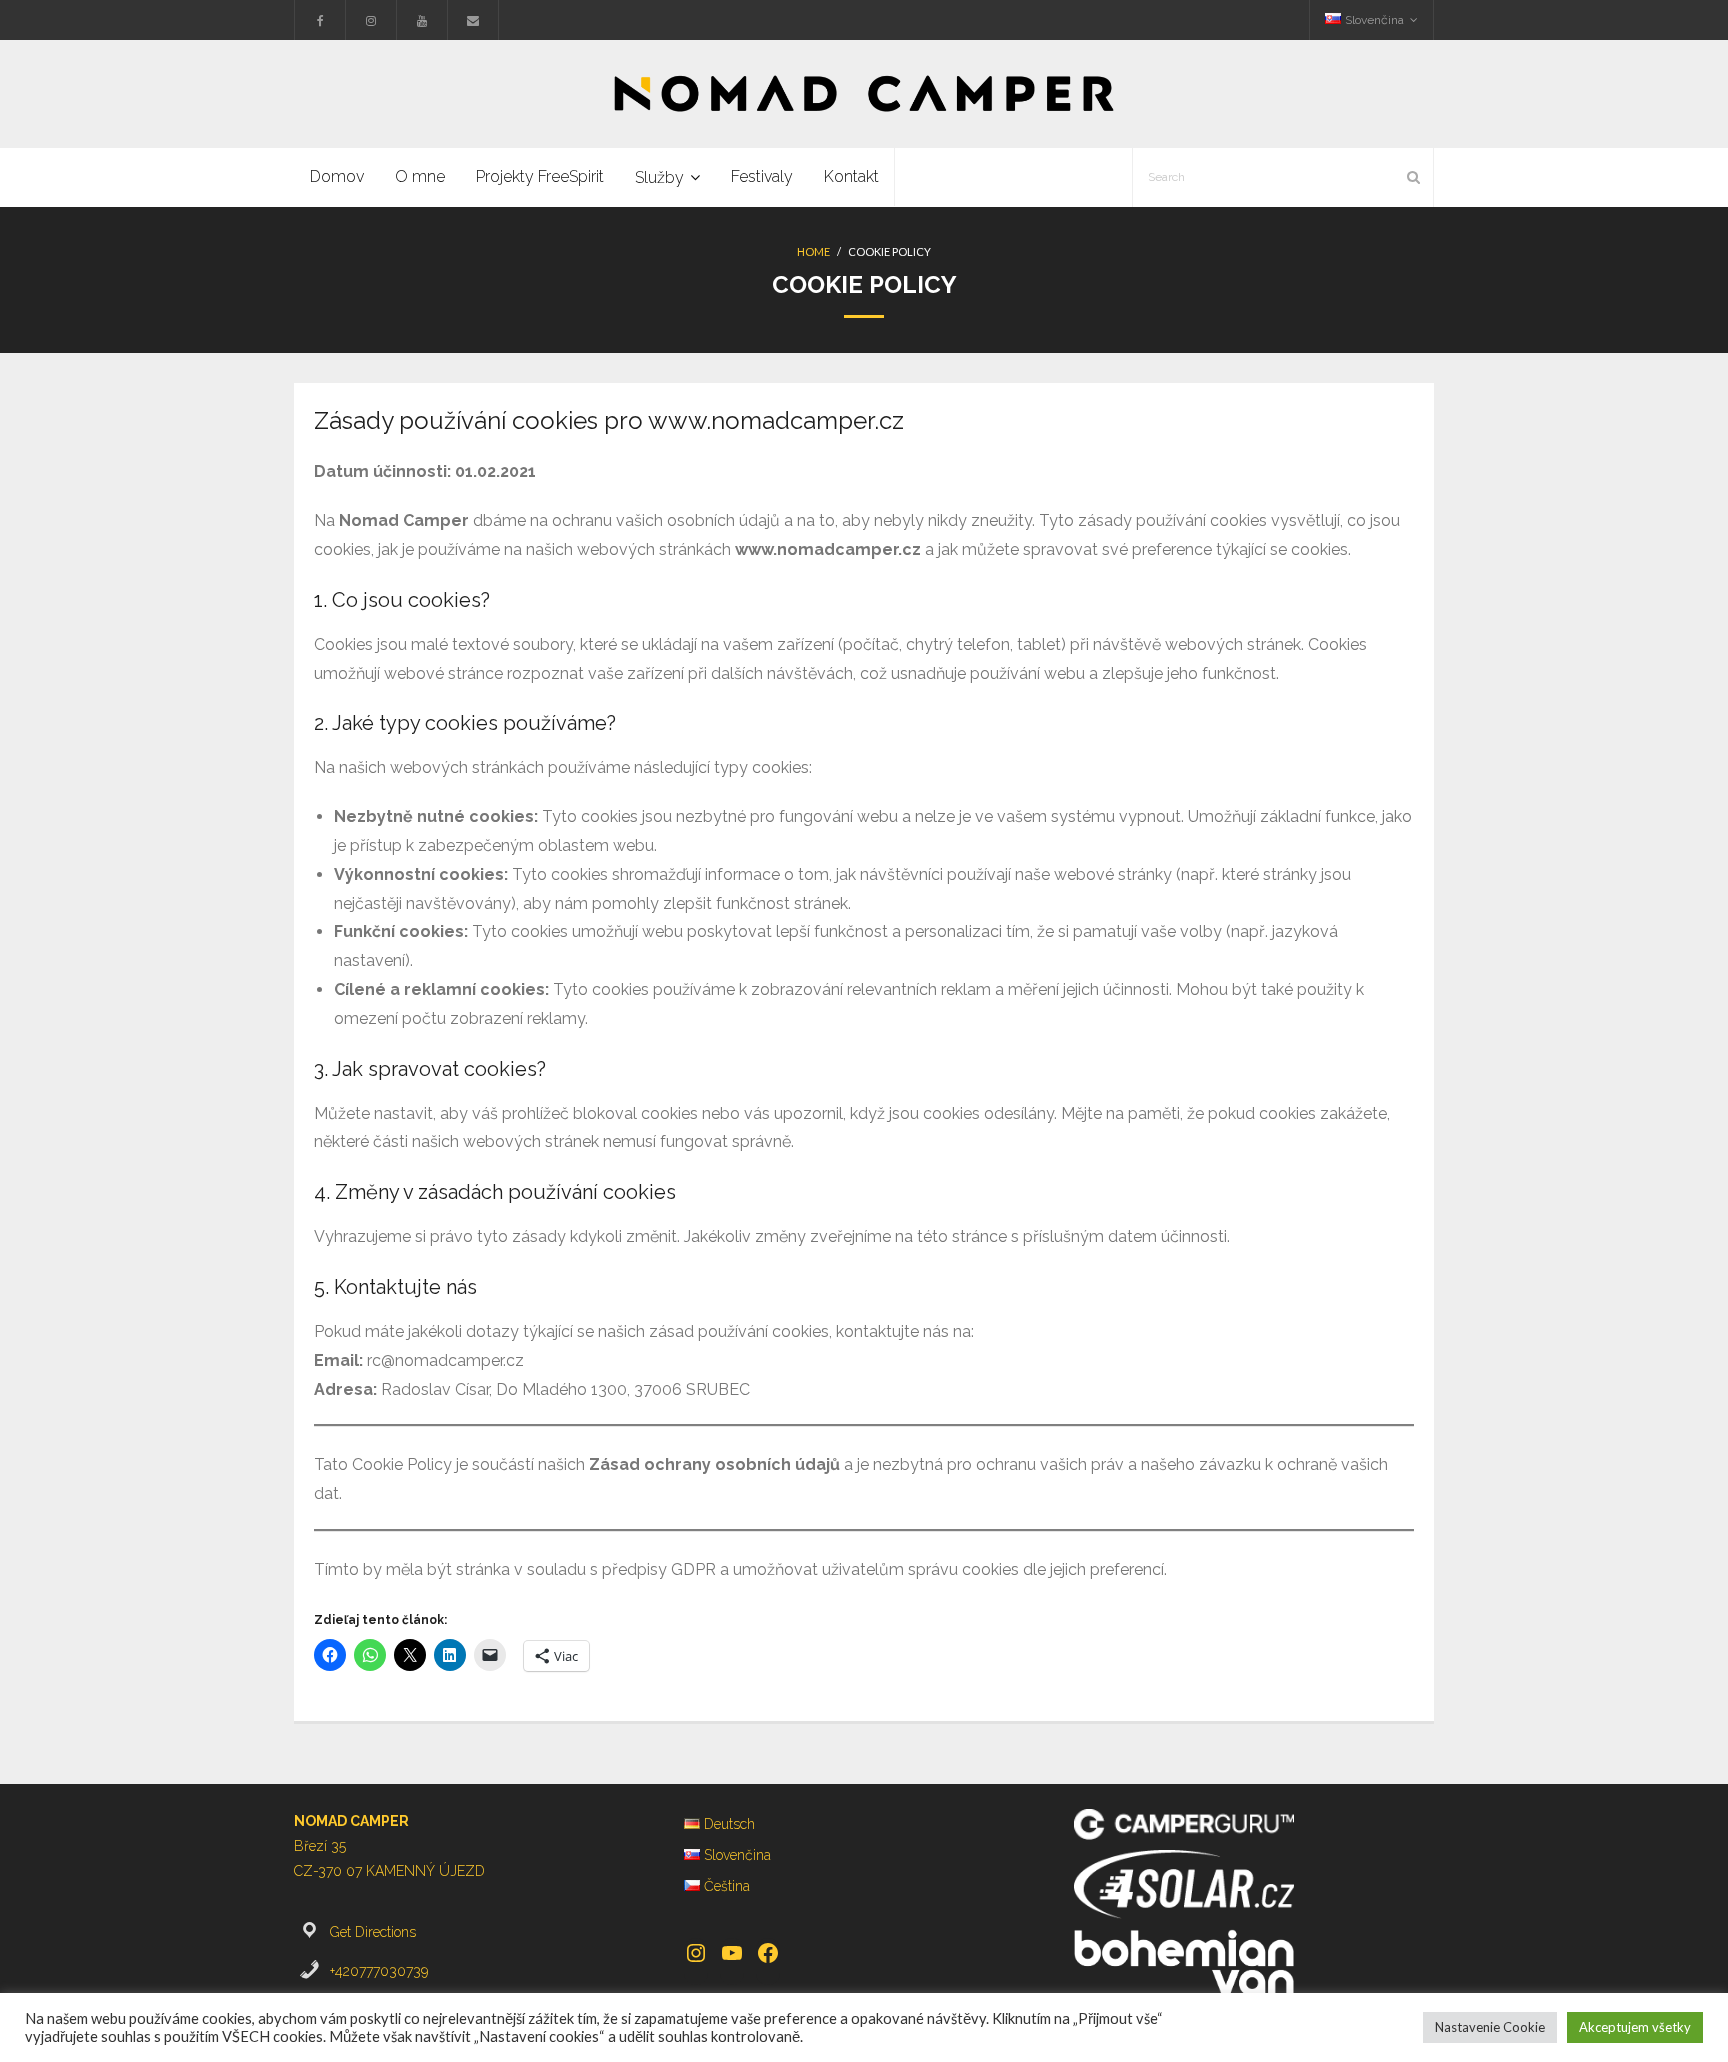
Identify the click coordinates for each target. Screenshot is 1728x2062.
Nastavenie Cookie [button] (1490, 2027)
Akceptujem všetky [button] (1635, 2027)
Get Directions (373, 1932)
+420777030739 (379, 1971)
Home (813, 251)
